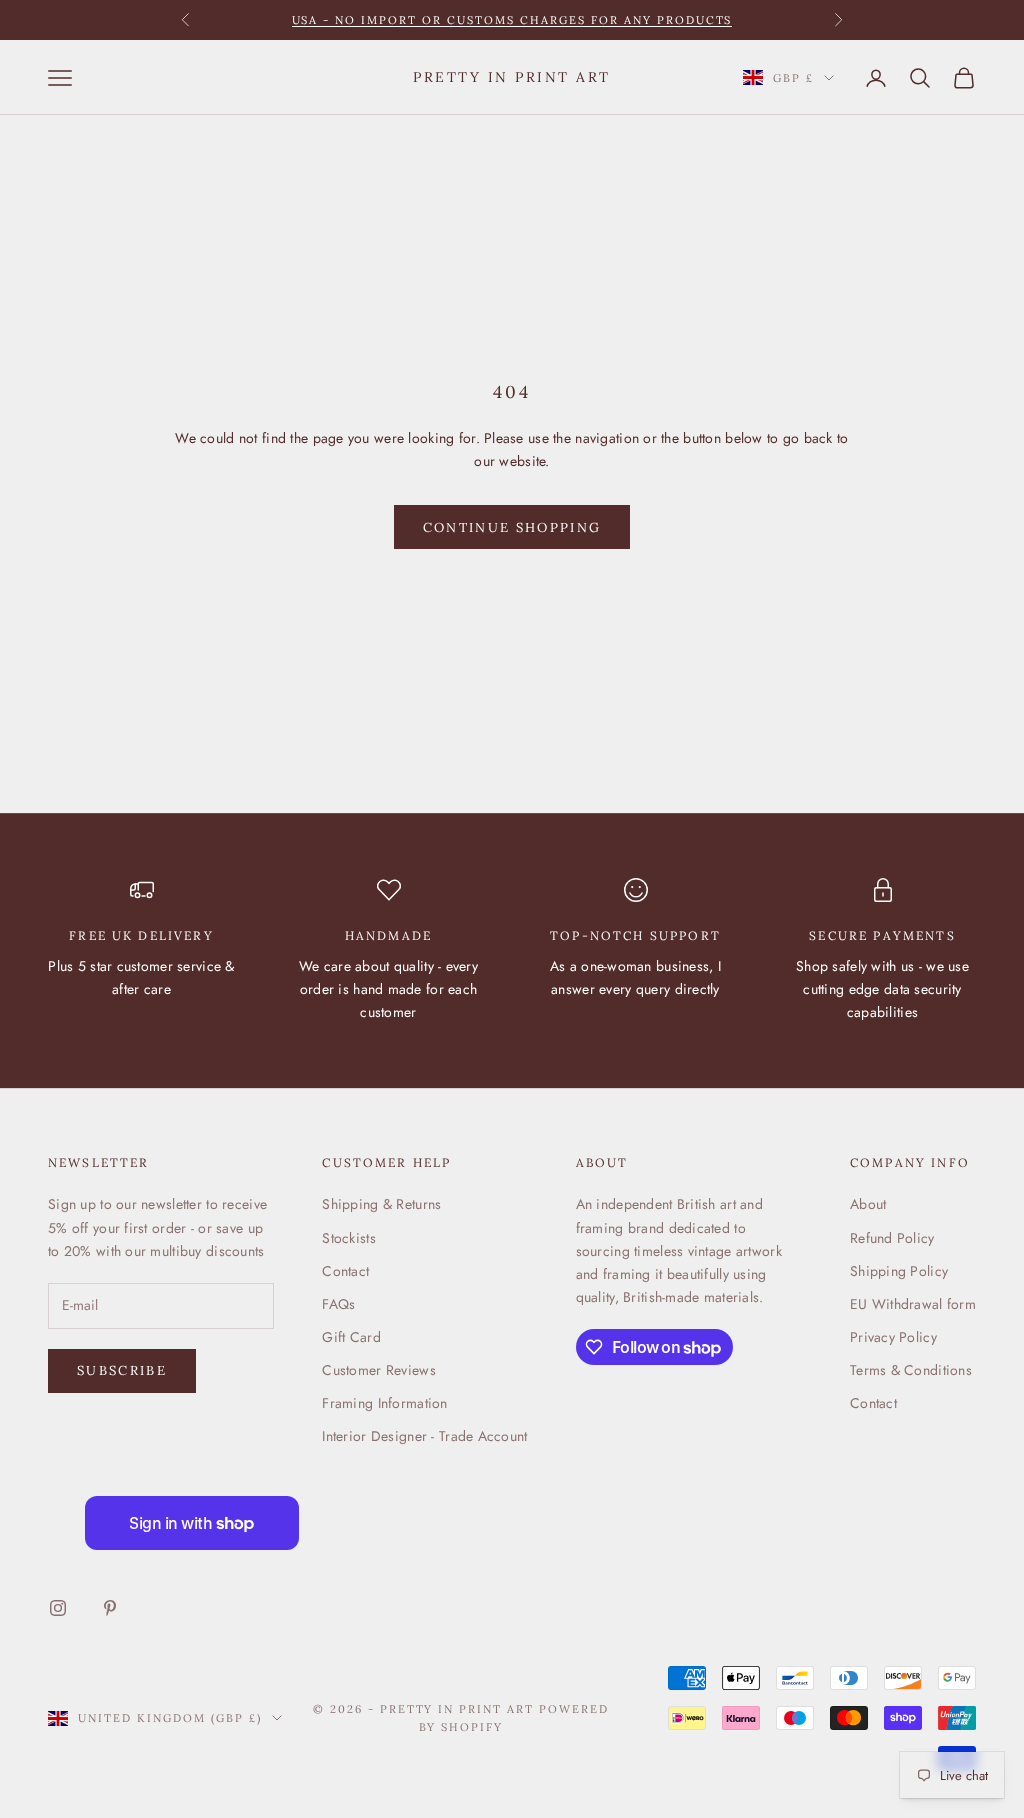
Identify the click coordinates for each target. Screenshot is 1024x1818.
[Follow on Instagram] (58, 1608)
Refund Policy (892, 1238)
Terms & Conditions (911, 1370)
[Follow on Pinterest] (110, 1608)
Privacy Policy (893, 1337)
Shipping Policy (899, 1271)
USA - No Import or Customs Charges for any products (512, 20)
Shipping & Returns (381, 1204)
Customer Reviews (378, 1370)
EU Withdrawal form (913, 1304)
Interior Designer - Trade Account (424, 1436)
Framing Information (384, 1403)
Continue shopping (512, 527)
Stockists (349, 1238)
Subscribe (122, 1370)
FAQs (338, 1304)
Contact (345, 1271)
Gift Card (351, 1337)
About (868, 1204)
